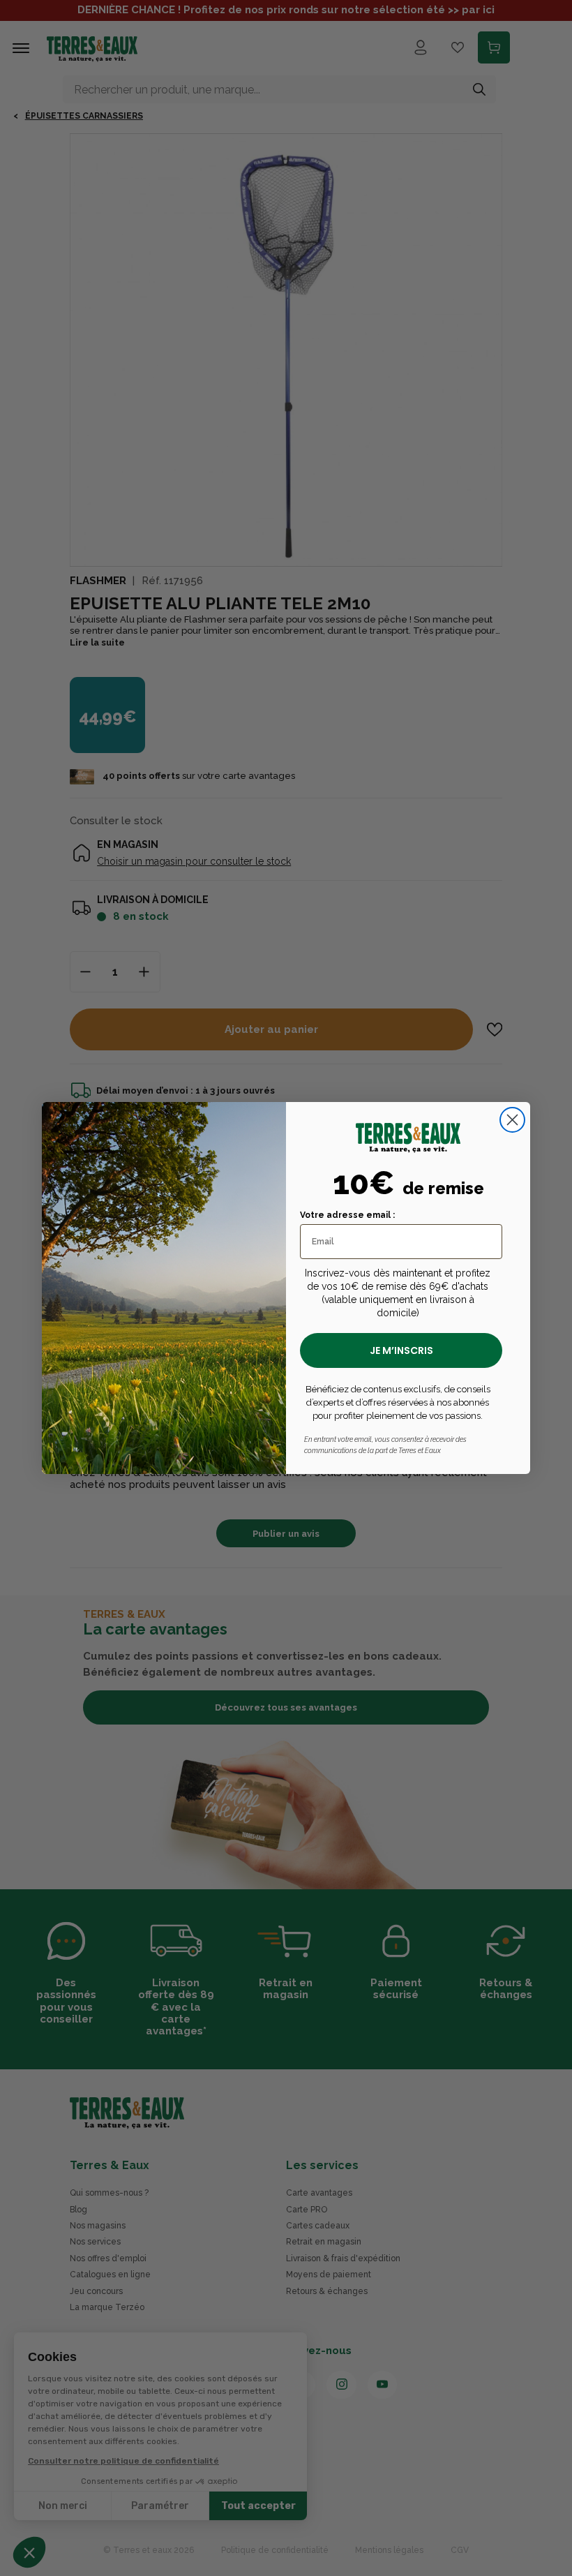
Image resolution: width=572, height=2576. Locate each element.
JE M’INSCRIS (401, 1350)
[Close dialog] (512, 1120)
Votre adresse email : (347, 1215)
